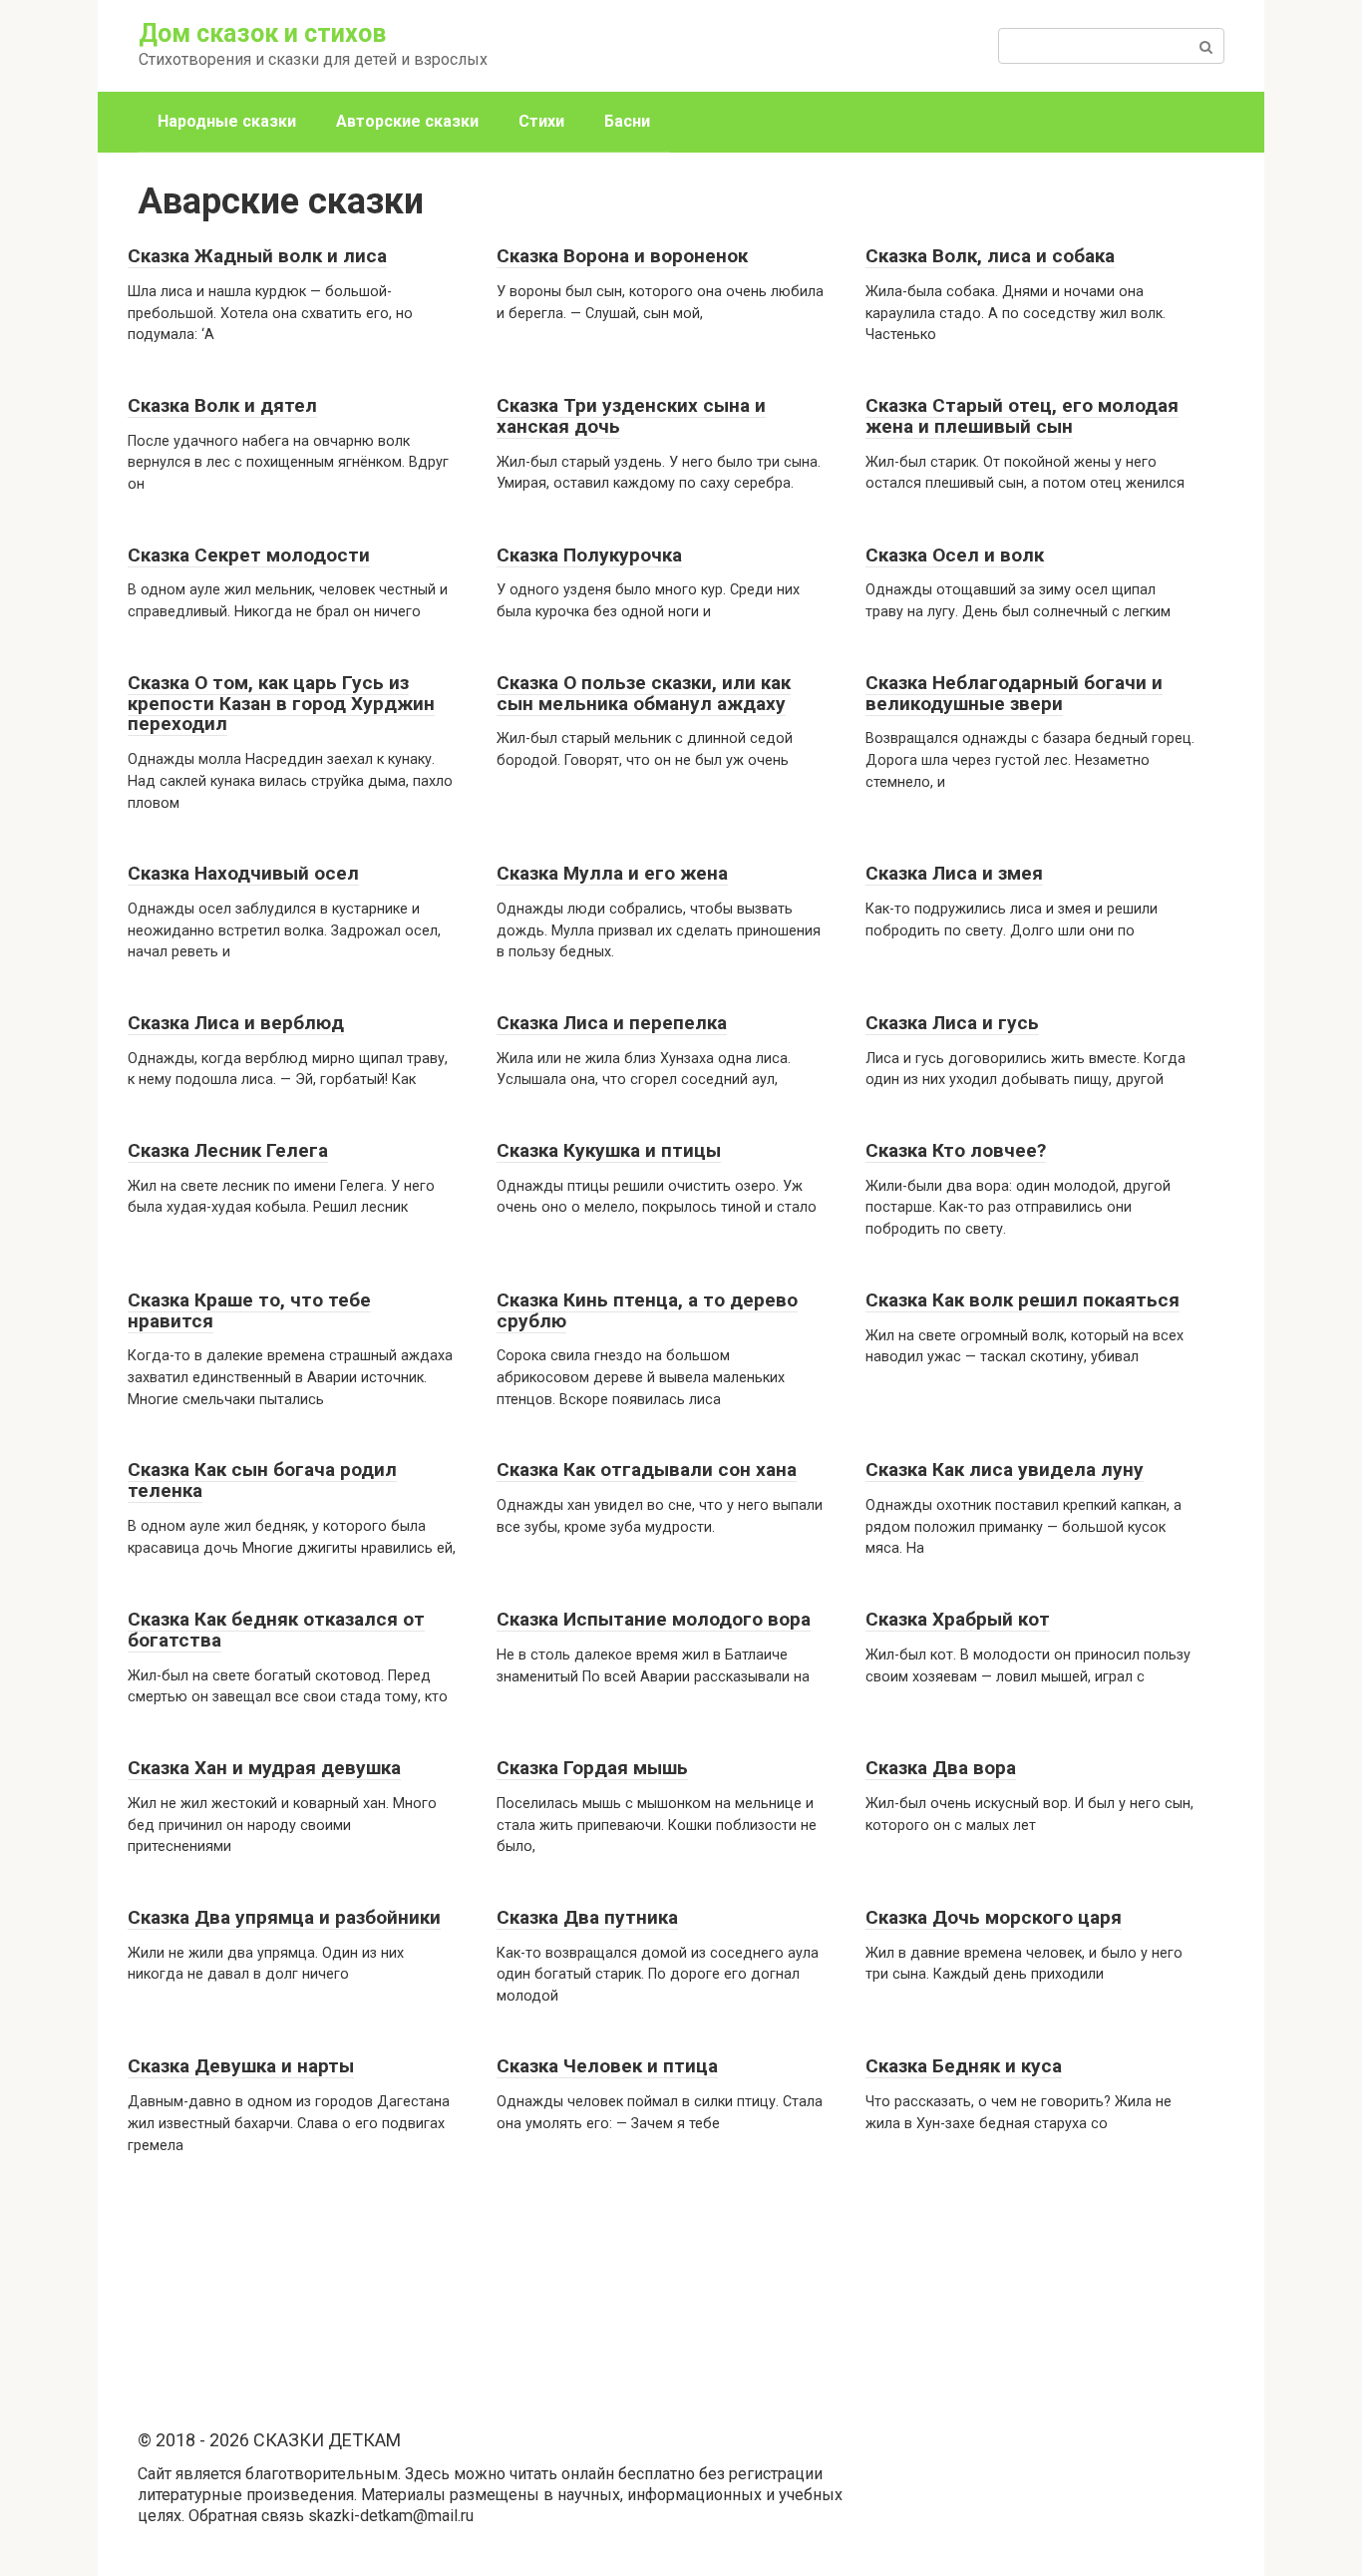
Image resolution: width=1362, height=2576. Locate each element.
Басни (627, 121)
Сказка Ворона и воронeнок (622, 256)
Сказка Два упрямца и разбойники (284, 1917)
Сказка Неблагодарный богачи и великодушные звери (1014, 693)
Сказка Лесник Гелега (228, 1150)
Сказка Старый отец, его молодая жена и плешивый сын (1022, 416)
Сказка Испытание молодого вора (654, 1619)
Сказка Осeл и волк (955, 555)
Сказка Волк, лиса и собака (990, 256)
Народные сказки (227, 121)
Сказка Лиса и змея (954, 873)
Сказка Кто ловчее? (956, 1150)
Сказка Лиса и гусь (952, 1023)
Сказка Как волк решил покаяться (1022, 1300)
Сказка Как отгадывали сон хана (647, 1470)
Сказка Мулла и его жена (612, 873)
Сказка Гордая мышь (592, 1768)
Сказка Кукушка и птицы (609, 1150)
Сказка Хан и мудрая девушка (264, 1768)
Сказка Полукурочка (589, 555)
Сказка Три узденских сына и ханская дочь (631, 416)
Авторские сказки (407, 121)
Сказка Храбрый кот (958, 1619)
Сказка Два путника (587, 1917)
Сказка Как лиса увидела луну (1005, 1470)
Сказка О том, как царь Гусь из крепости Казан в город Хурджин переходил (281, 704)
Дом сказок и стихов (262, 33)
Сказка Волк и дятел (222, 405)
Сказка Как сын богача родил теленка (262, 1480)
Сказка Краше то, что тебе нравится (249, 1310)
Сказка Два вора (941, 1768)
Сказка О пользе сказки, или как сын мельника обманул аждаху (644, 693)
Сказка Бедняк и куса (964, 2066)
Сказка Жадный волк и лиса (257, 256)
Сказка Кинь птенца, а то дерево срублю (647, 1310)
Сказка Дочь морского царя (994, 1917)
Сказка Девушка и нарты (241, 2066)
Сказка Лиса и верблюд (236, 1023)
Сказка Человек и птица (607, 2066)
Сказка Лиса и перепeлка (612, 1023)
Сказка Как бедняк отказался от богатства (276, 1630)
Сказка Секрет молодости (249, 555)
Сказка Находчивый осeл (243, 873)
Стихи (541, 121)
